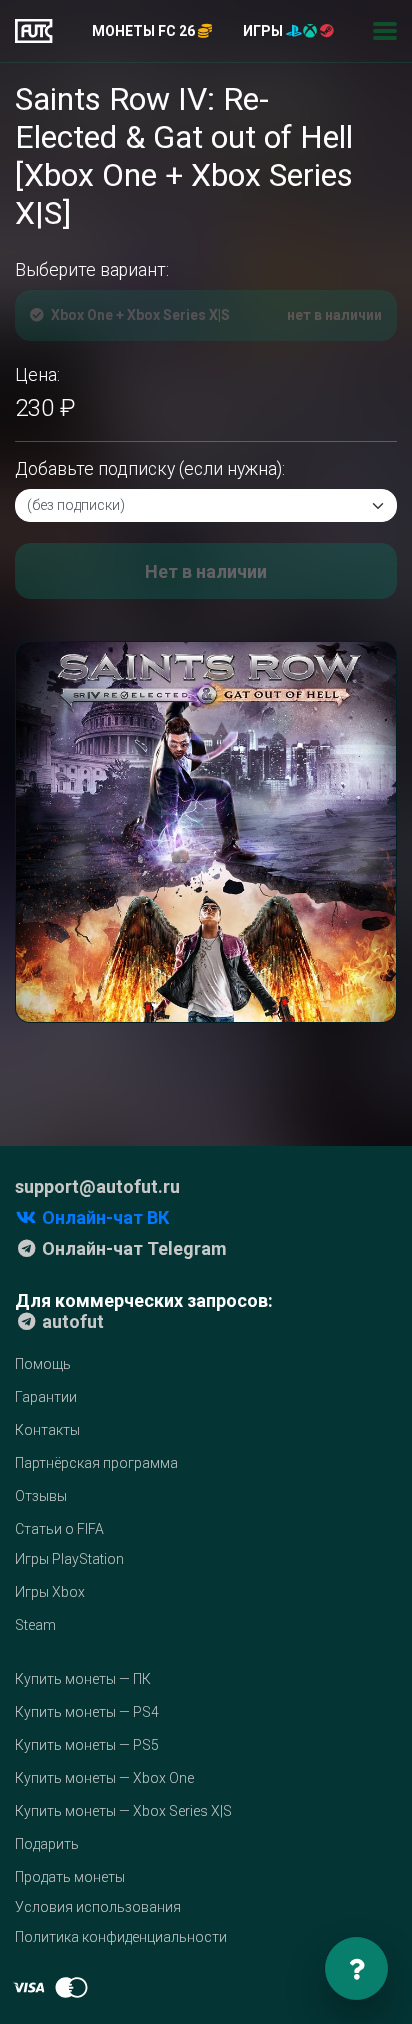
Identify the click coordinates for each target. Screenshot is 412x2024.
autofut (71, 1321)
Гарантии (46, 1397)
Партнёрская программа (96, 1463)
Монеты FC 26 (145, 31)
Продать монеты (70, 1877)
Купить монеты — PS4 (87, 1712)
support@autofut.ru (97, 1186)
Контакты (47, 1430)
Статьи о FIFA (59, 1529)
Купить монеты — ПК (83, 1679)
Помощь (43, 1364)
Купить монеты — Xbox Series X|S (123, 1811)
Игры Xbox (50, 1592)
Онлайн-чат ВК (103, 1217)
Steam (35, 1625)
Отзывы (41, 1496)
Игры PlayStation (69, 1559)
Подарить (47, 1844)
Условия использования (98, 1907)
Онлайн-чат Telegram (132, 1248)
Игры (264, 31)
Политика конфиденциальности (121, 1937)
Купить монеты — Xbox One (104, 1778)
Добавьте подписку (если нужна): (150, 469)
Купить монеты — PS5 (87, 1745)
